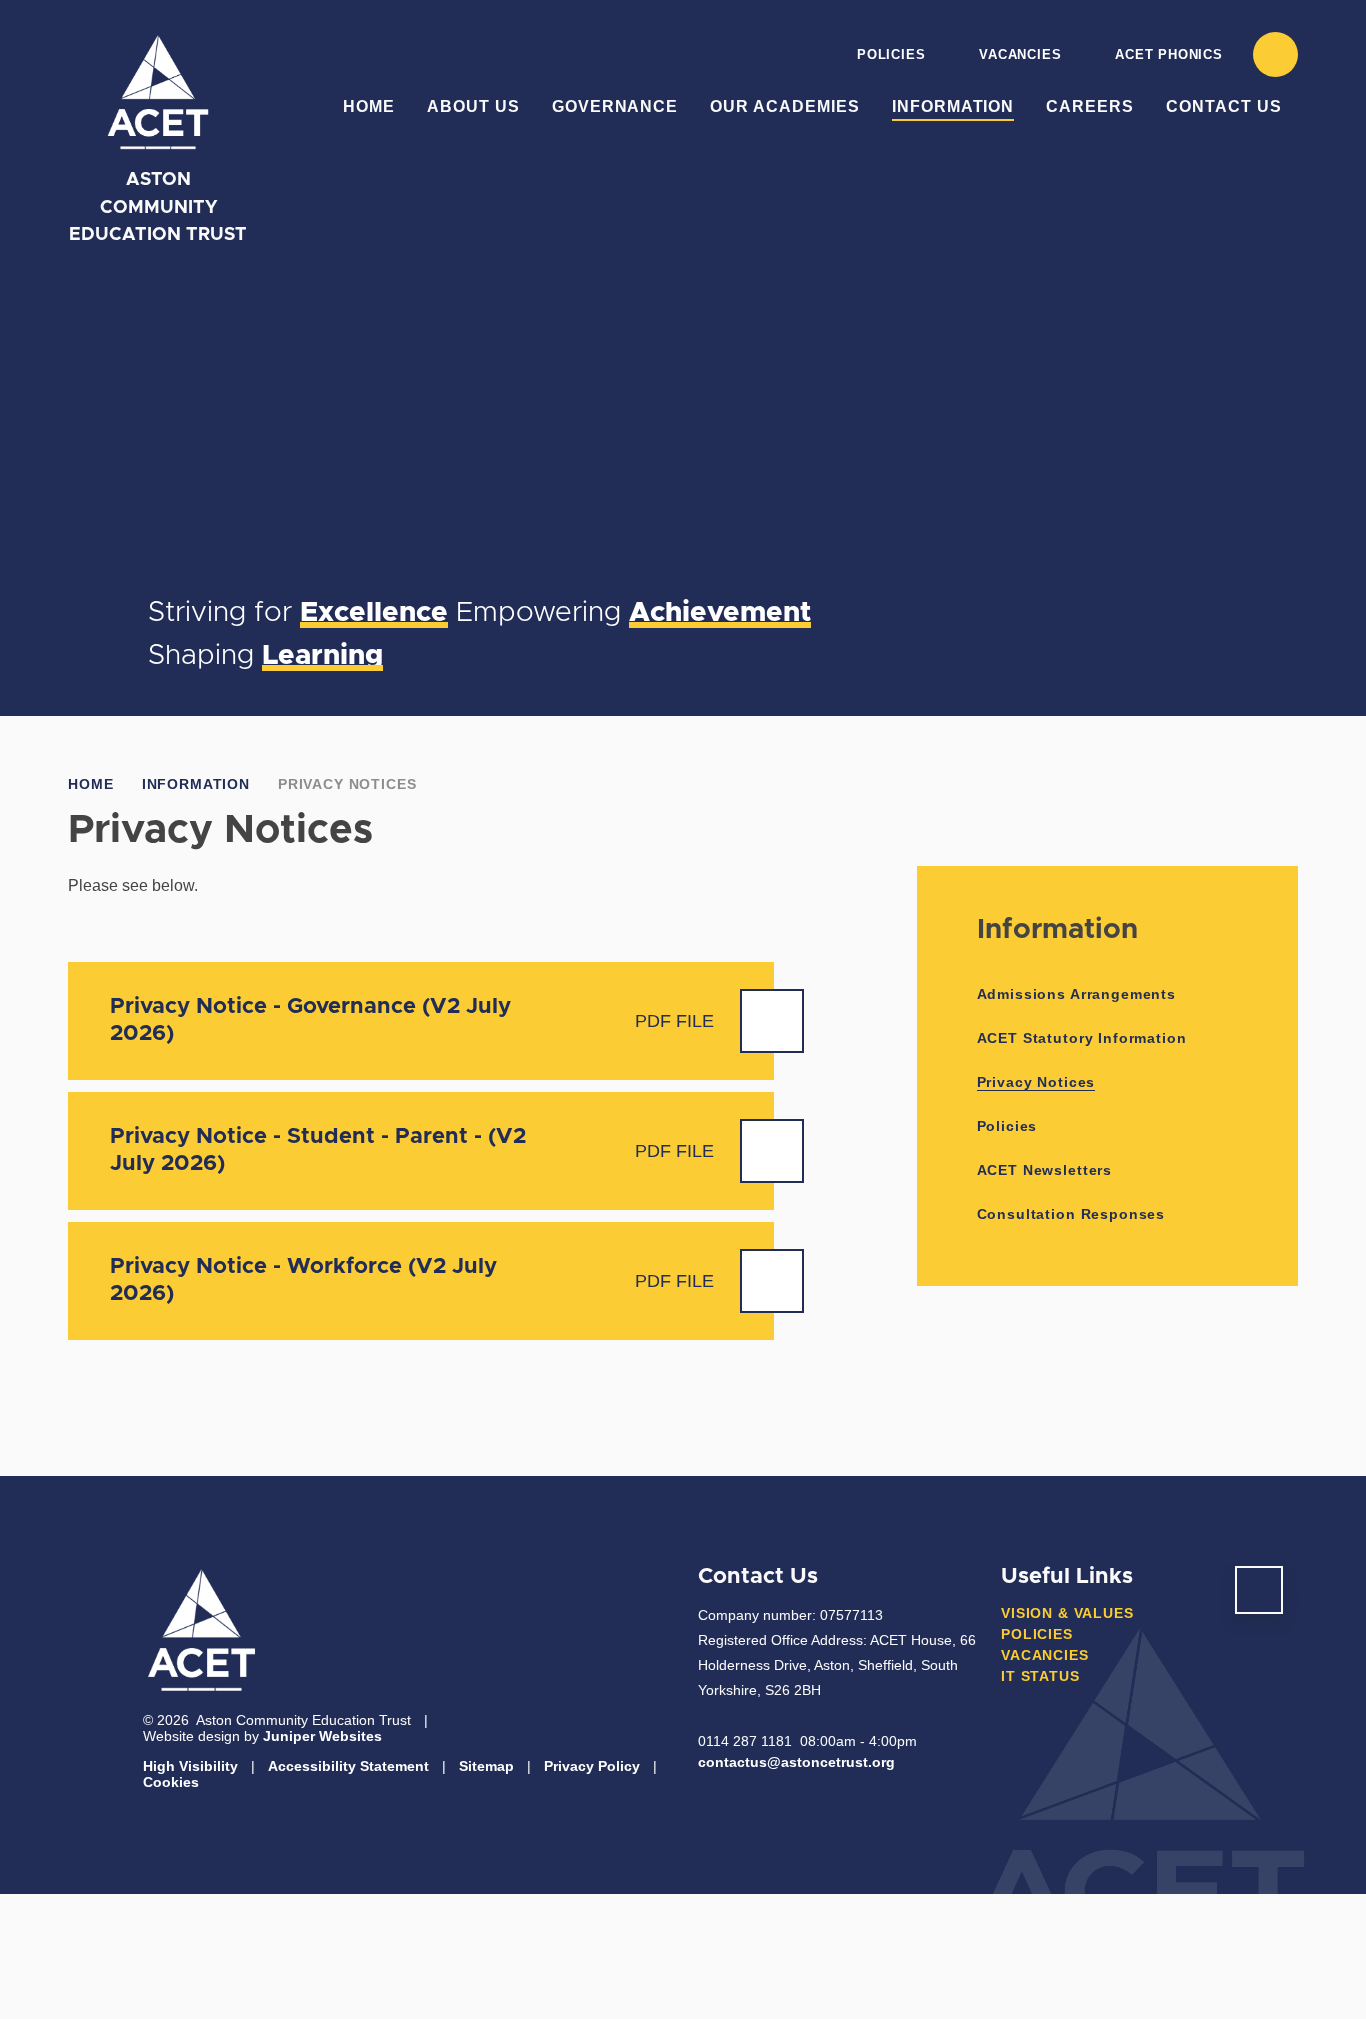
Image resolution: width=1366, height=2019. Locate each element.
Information (196, 784)
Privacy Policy (592, 1766)
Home (90, 784)
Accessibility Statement (348, 1766)
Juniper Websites (322, 1736)
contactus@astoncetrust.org (796, 1762)
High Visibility (190, 1766)
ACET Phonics (1168, 54)
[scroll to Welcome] (1259, 1590)
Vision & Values (1067, 1613)
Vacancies (1020, 54)
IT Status (1040, 1676)
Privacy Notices (347, 784)
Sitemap (486, 1766)
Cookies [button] (171, 1782)
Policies (891, 54)
